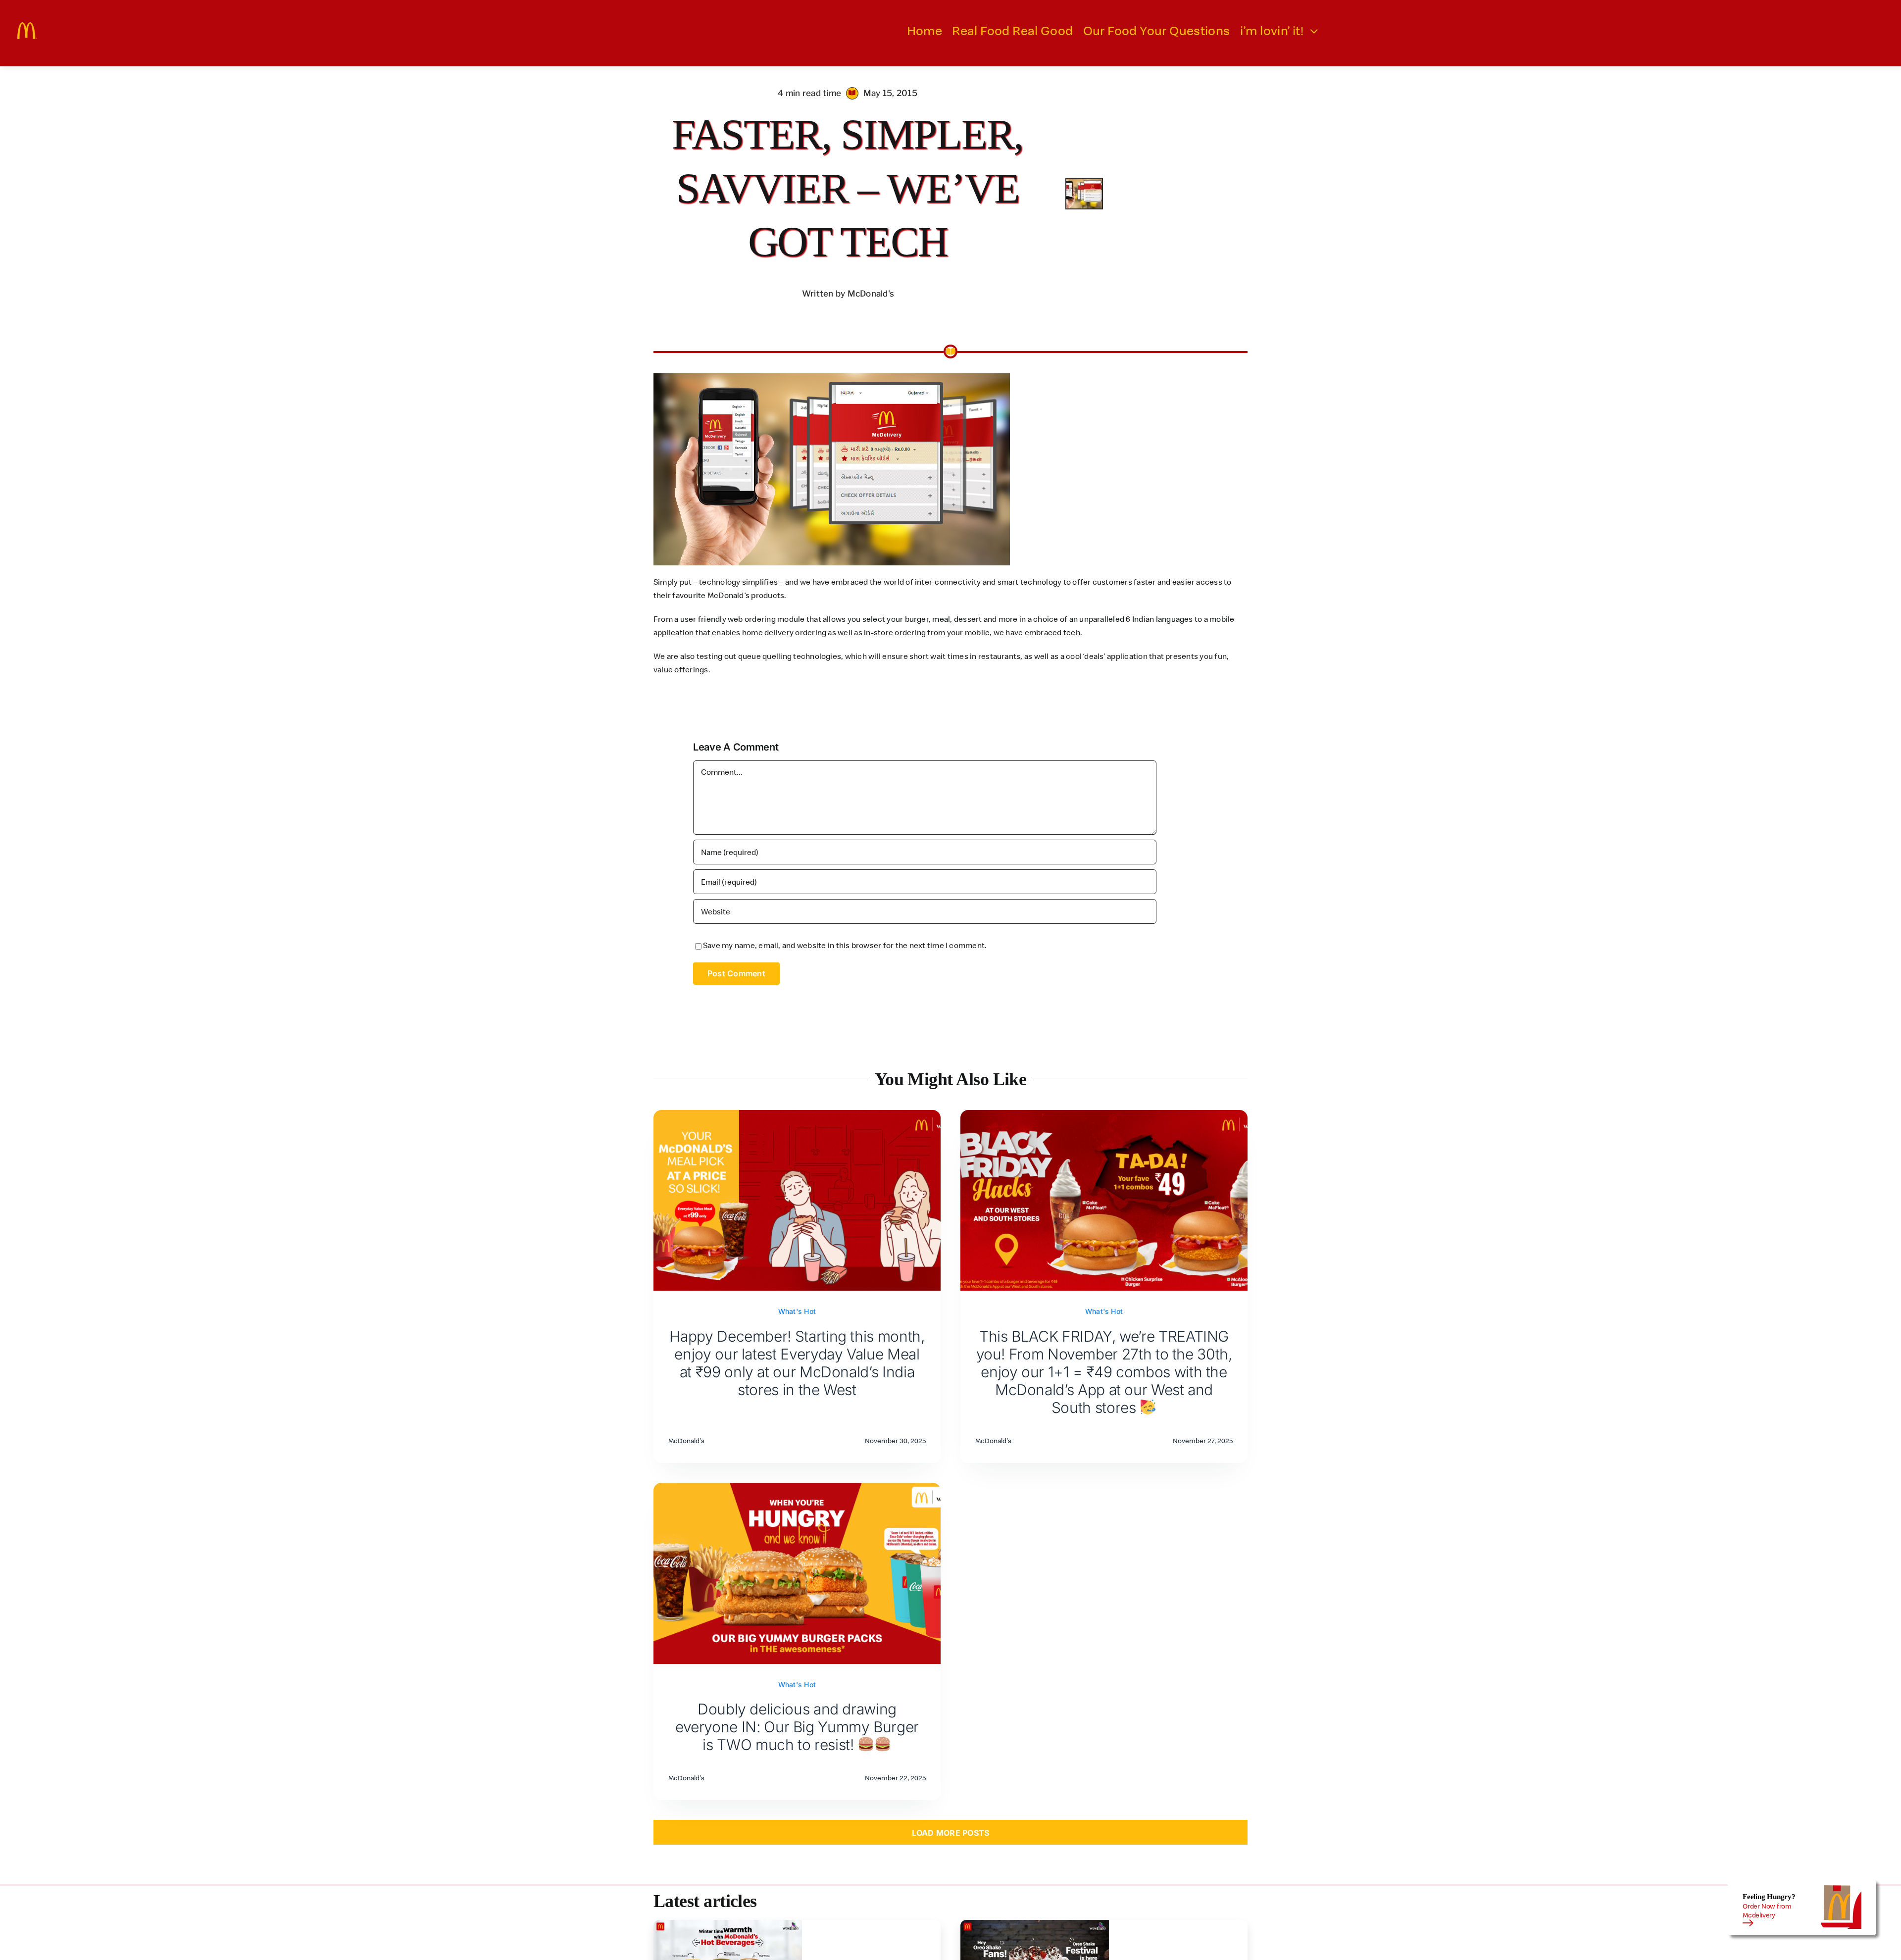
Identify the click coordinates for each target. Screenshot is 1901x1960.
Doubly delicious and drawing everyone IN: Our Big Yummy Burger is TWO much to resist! (797, 1727)
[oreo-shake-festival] (1035, 1924)
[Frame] (27, 26)
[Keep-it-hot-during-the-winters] (728, 1924)
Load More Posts (951, 1833)
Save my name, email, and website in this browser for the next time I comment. (845, 945)
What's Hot (797, 1311)
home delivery (768, 632)
